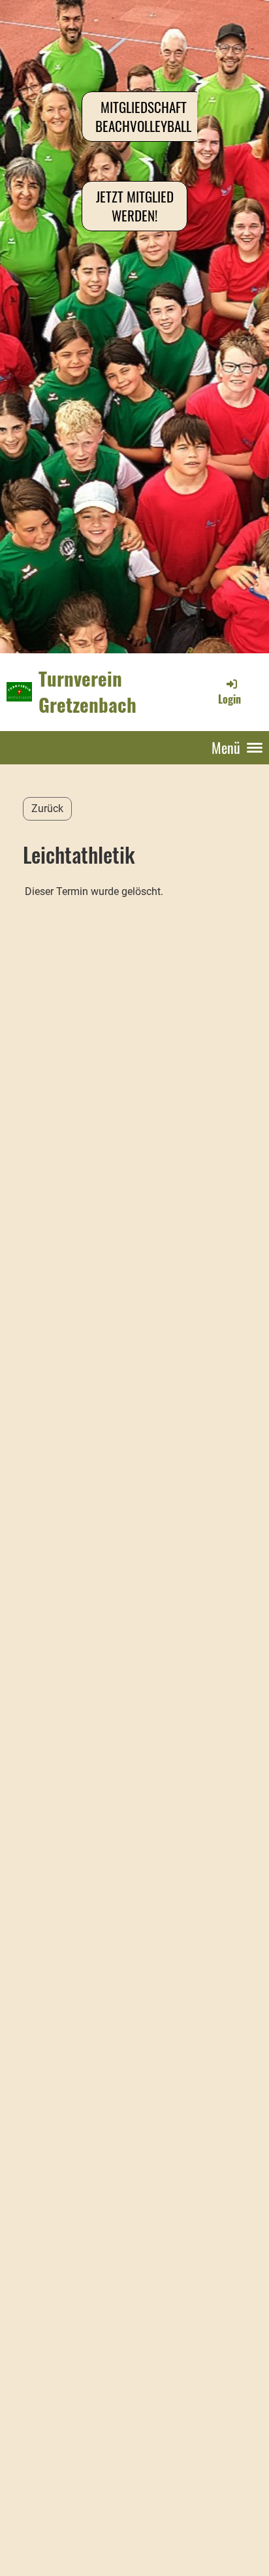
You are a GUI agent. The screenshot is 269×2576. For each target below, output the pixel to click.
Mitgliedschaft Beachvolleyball (143, 116)
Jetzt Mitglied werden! (135, 206)
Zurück (47, 808)
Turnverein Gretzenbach (87, 692)
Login (229, 699)
